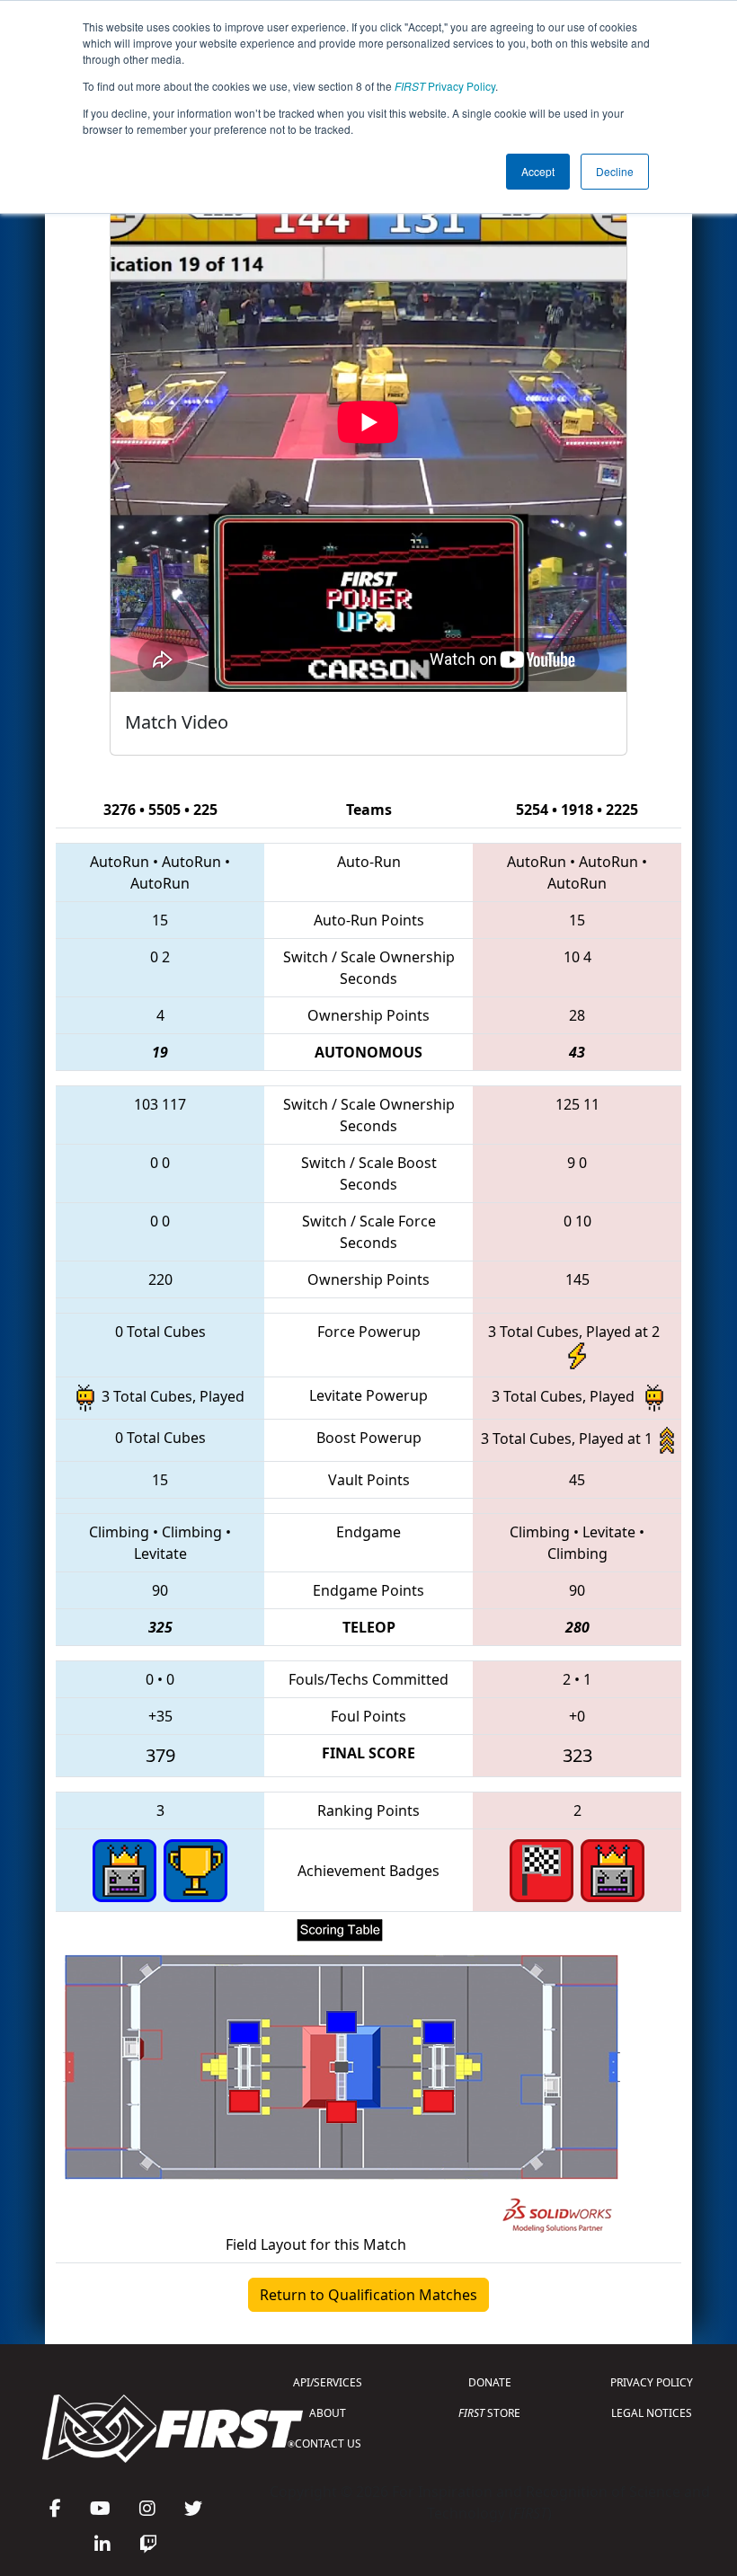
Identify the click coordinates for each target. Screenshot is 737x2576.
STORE (489, 2413)
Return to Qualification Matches (368, 2295)
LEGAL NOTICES (652, 2413)
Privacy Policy (445, 86)
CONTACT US (328, 2443)
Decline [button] (615, 171)
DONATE (490, 2382)
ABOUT (328, 2413)
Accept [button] (538, 171)
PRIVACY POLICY (652, 2382)
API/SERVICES (328, 2382)
